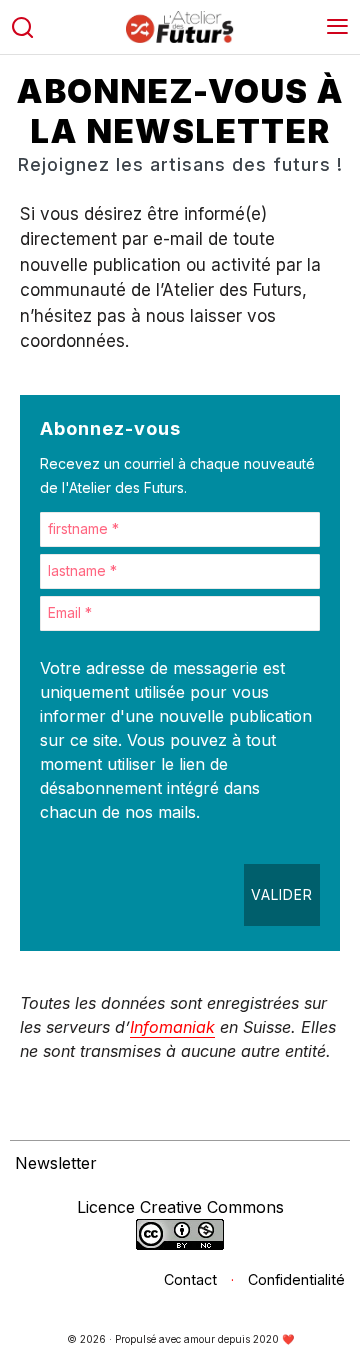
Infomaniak (172, 1027)
